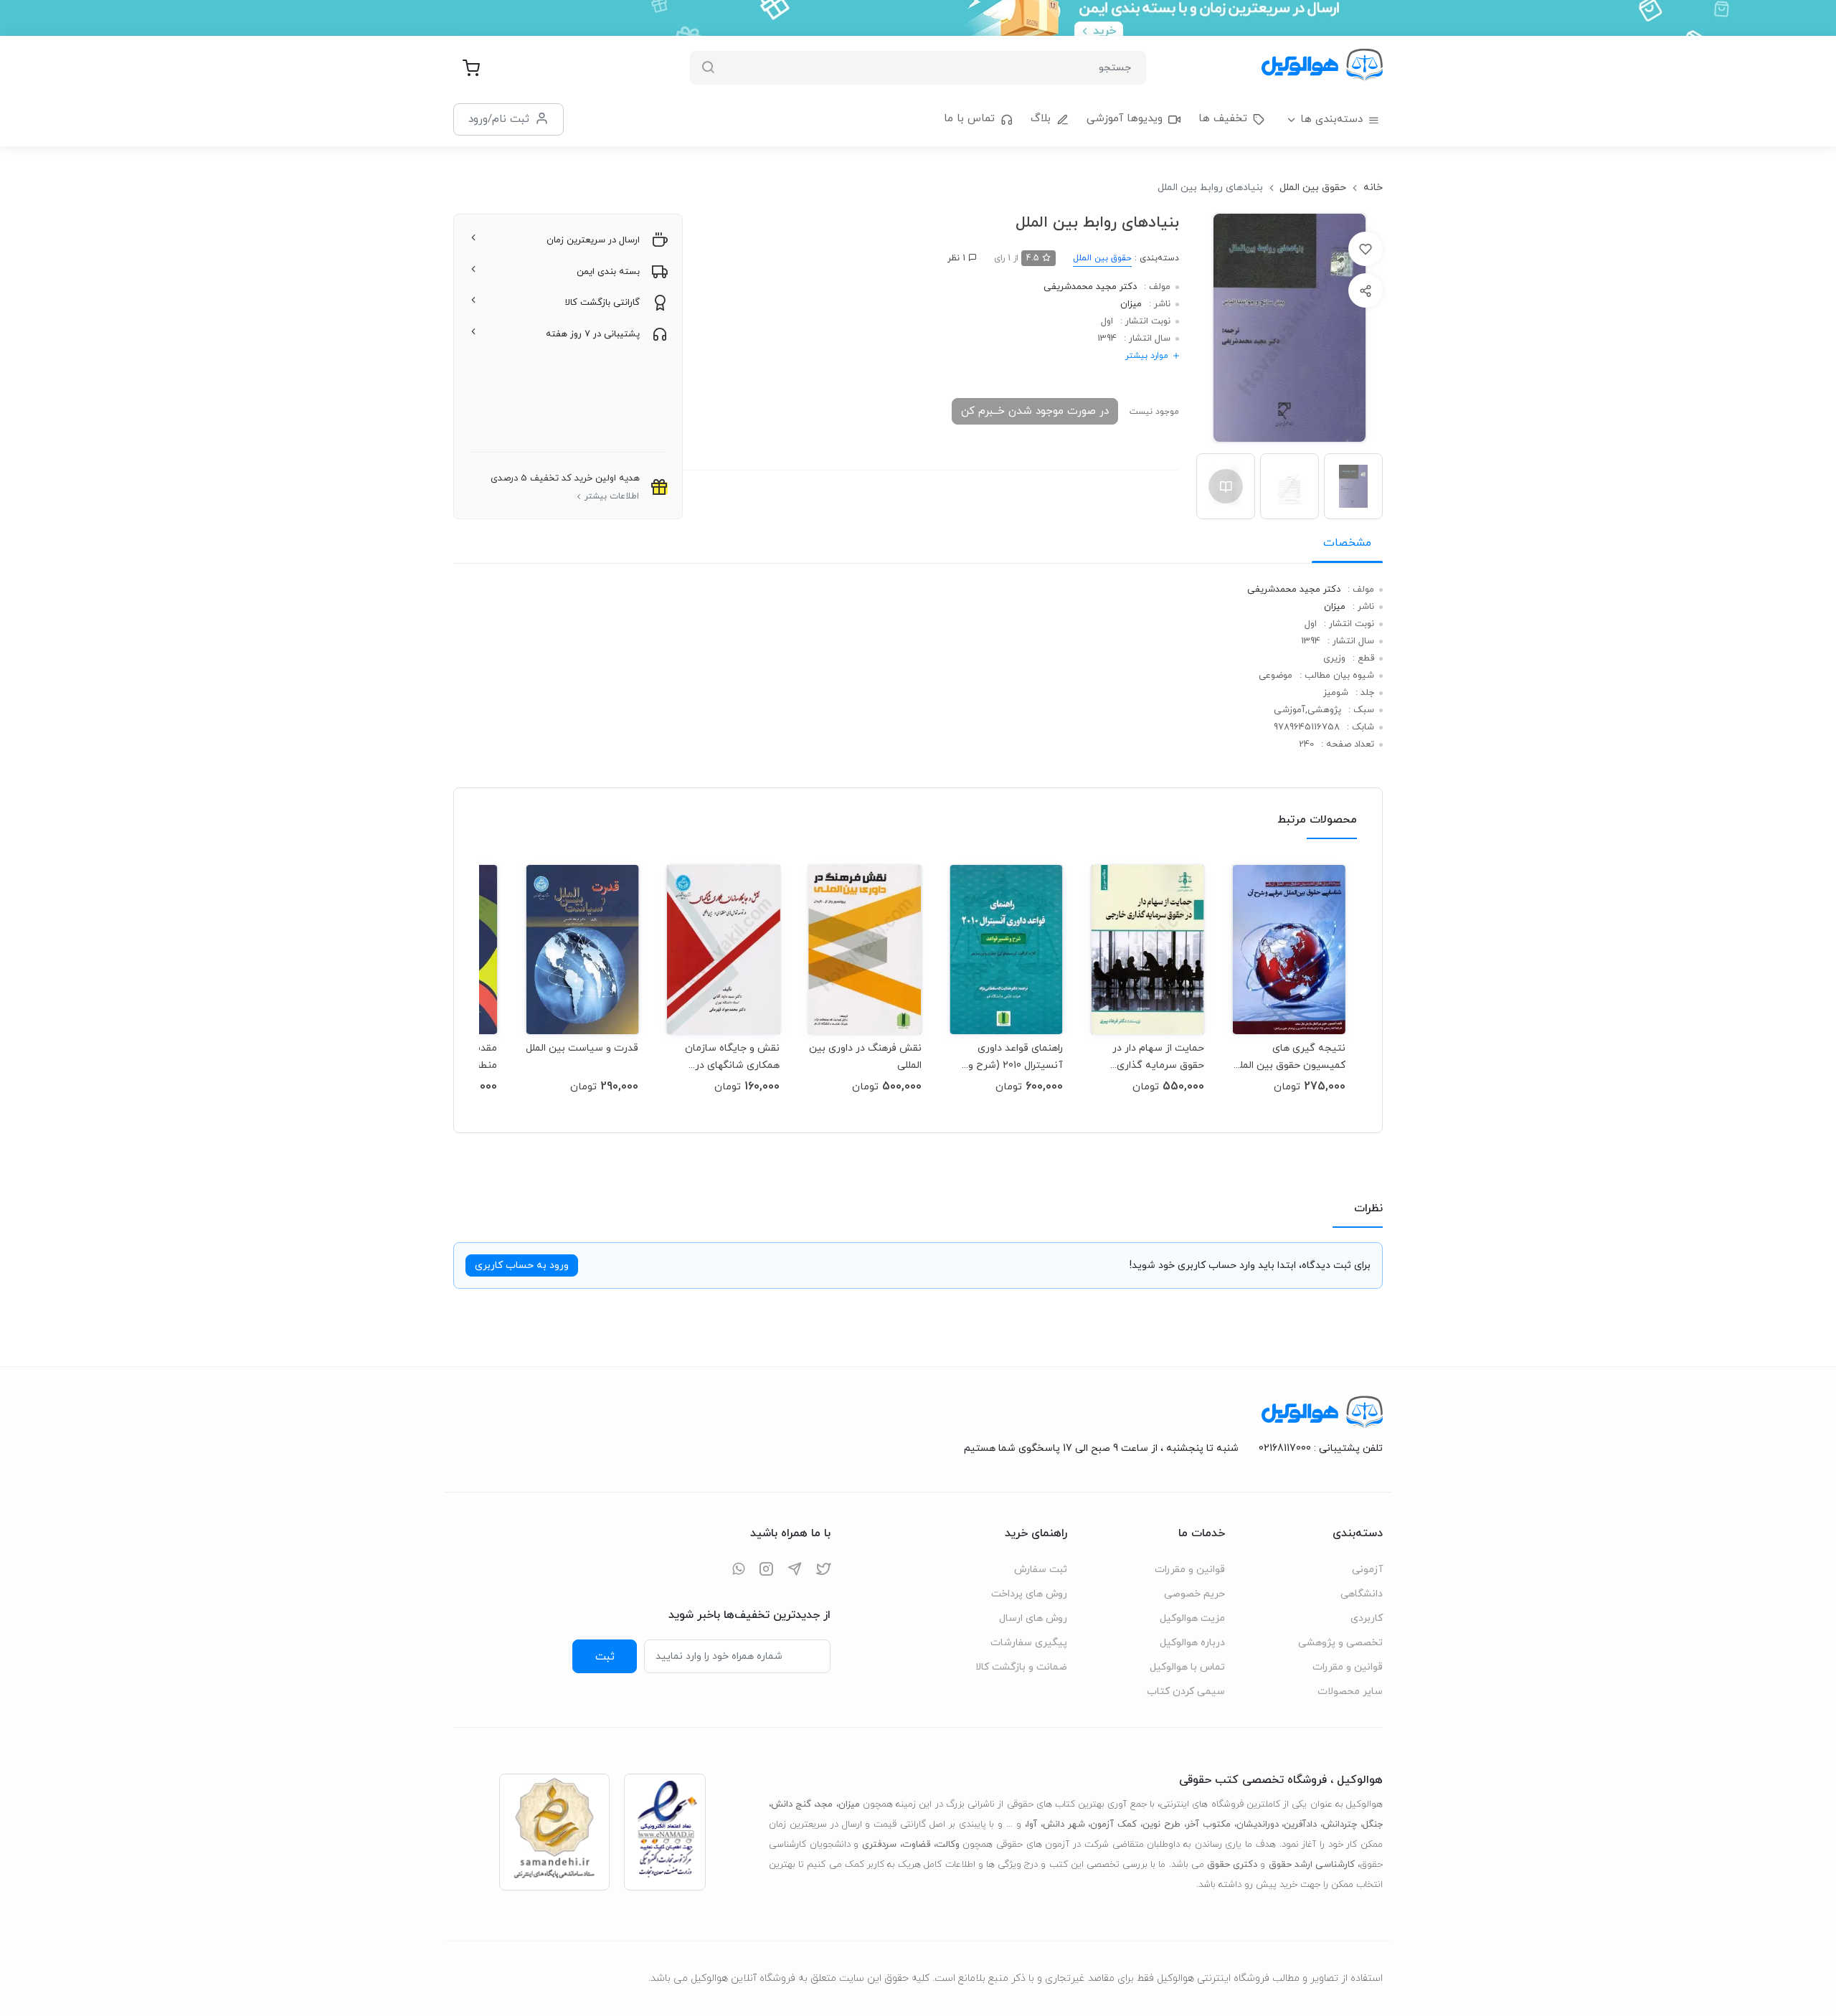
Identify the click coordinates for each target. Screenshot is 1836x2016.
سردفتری (879, 1845)
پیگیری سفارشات (1029, 1643)
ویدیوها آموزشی (1125, 119)
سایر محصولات (1350, 1691)
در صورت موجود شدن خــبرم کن (1035, 411)
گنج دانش (791, 1804)
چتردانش (1340, 1825)
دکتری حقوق (1232, 1865)
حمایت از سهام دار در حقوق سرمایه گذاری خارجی (1158, 1057)
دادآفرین (1300, 1825)
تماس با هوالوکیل (1187, 1667)
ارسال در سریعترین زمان (593, 240)
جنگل (1373, 1825)
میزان (1131, 304)
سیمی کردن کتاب (1186, 1691)
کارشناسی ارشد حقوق (1312, 1865)
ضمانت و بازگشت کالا (1021, 1667)
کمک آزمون (1113, 1825)
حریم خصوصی (1194, 1594)
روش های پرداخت (1029, 1594)
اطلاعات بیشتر (612, 496)
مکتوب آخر (1208, 1825)
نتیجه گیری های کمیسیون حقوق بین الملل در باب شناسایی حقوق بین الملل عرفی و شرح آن (1290, 1057)
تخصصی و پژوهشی (1340, 1643)
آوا (1032, 1825)
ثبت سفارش (1041, 1570)
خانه (1373, 188)
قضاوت (916, 1845)
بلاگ (1041, 119)
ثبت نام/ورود (499, 119)
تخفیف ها (1223, 119)
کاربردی (1367, 1618)
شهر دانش (1064, 1825)
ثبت (605, 1657)
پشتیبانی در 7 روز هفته (593, 334)
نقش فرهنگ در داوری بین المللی (865, 1057)
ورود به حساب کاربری (522, 1265)
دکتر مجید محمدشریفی (1090, 287)
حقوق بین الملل (1313, 188)
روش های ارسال (1033, 1618)
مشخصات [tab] (1347, 543)
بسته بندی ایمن (608, 272)
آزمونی (1367, 1570)
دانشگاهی (1362, 1594)
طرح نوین (1161, 1825)
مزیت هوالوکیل (1192, 1618)
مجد (824, 1804)
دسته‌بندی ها (1331, 119)
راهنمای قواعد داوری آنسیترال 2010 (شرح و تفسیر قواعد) (1016, 1057)
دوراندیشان (1258, 1825)
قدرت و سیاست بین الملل (582, 1048)
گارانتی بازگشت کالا (602, 303)
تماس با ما (969, 119)
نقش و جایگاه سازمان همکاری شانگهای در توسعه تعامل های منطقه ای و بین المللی (725, 1057)
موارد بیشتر (1147, 356)
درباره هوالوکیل (1192, 1643)
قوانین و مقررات (1348, 1667)
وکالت (948, 1845)
